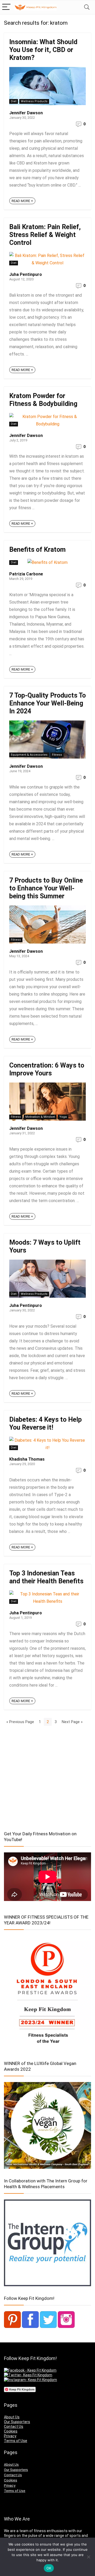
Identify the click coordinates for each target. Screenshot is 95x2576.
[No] (88, 2557)
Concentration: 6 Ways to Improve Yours (47, 1069)
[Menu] (6, 7)
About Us (12, 2417)
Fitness (57, 755)
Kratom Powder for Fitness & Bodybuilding (43, 400)
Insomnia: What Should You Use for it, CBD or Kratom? (43, 50)
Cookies (11, 2431)
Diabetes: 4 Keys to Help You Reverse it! (46, 1423)
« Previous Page (20, 1722)
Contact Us (14, 2426)
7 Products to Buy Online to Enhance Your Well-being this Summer (46, 888)
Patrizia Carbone (26, 574)
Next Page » (72, 1722)
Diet (14, 101)
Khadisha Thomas (27, 1459)
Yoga (63, 1117)
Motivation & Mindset (40, 1117)
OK (49, 2568)
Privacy (10, 2436)
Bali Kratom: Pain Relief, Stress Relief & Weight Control (45, 235)
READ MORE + (22, 201)
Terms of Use (16, 2441)
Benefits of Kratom (37, 550)
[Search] (87, 7)
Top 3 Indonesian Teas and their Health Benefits (46, 1577)
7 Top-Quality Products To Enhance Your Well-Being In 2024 (47, 703)
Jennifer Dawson (26, 113)
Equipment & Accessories (29, 755)
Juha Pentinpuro (26, 274)
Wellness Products (34, 101)
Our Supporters (17, 2422)
